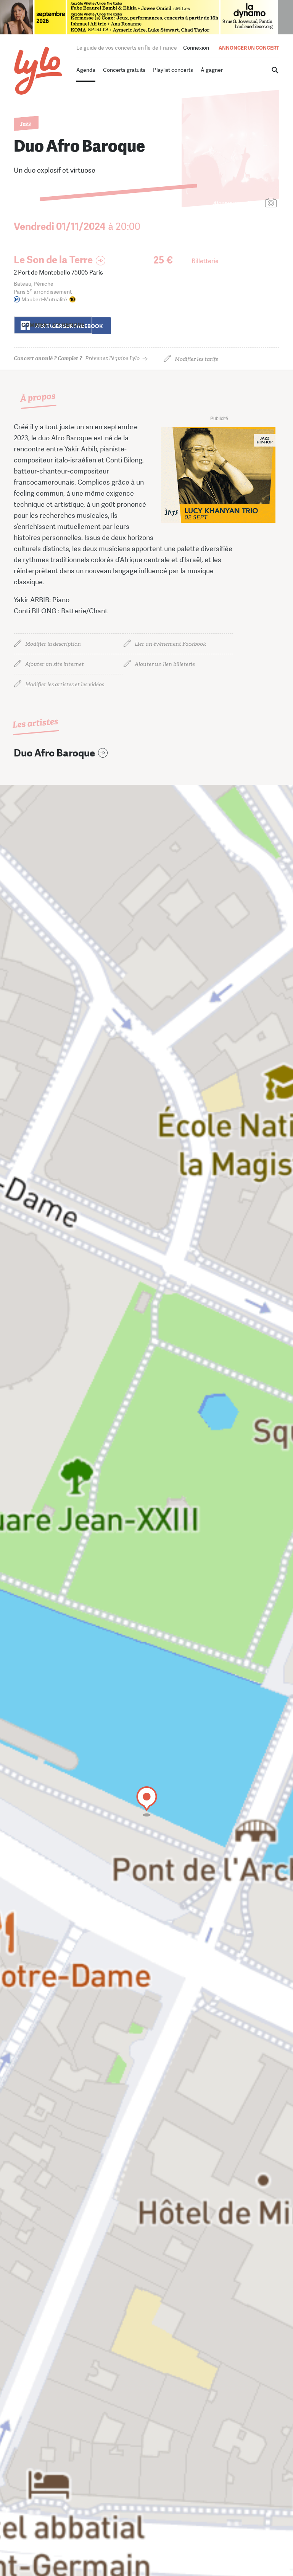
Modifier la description (53, 644)
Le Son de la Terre (53, 260)
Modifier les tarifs (196, 359)
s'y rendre (53, 325)
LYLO (38, 71)
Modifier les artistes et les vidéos (65, 684)
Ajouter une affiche (237, 203)
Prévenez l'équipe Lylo (77, 358)
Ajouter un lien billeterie (165, 664)
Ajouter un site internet (55, 664)
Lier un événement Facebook (170, 644)
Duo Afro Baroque (54, 753)
